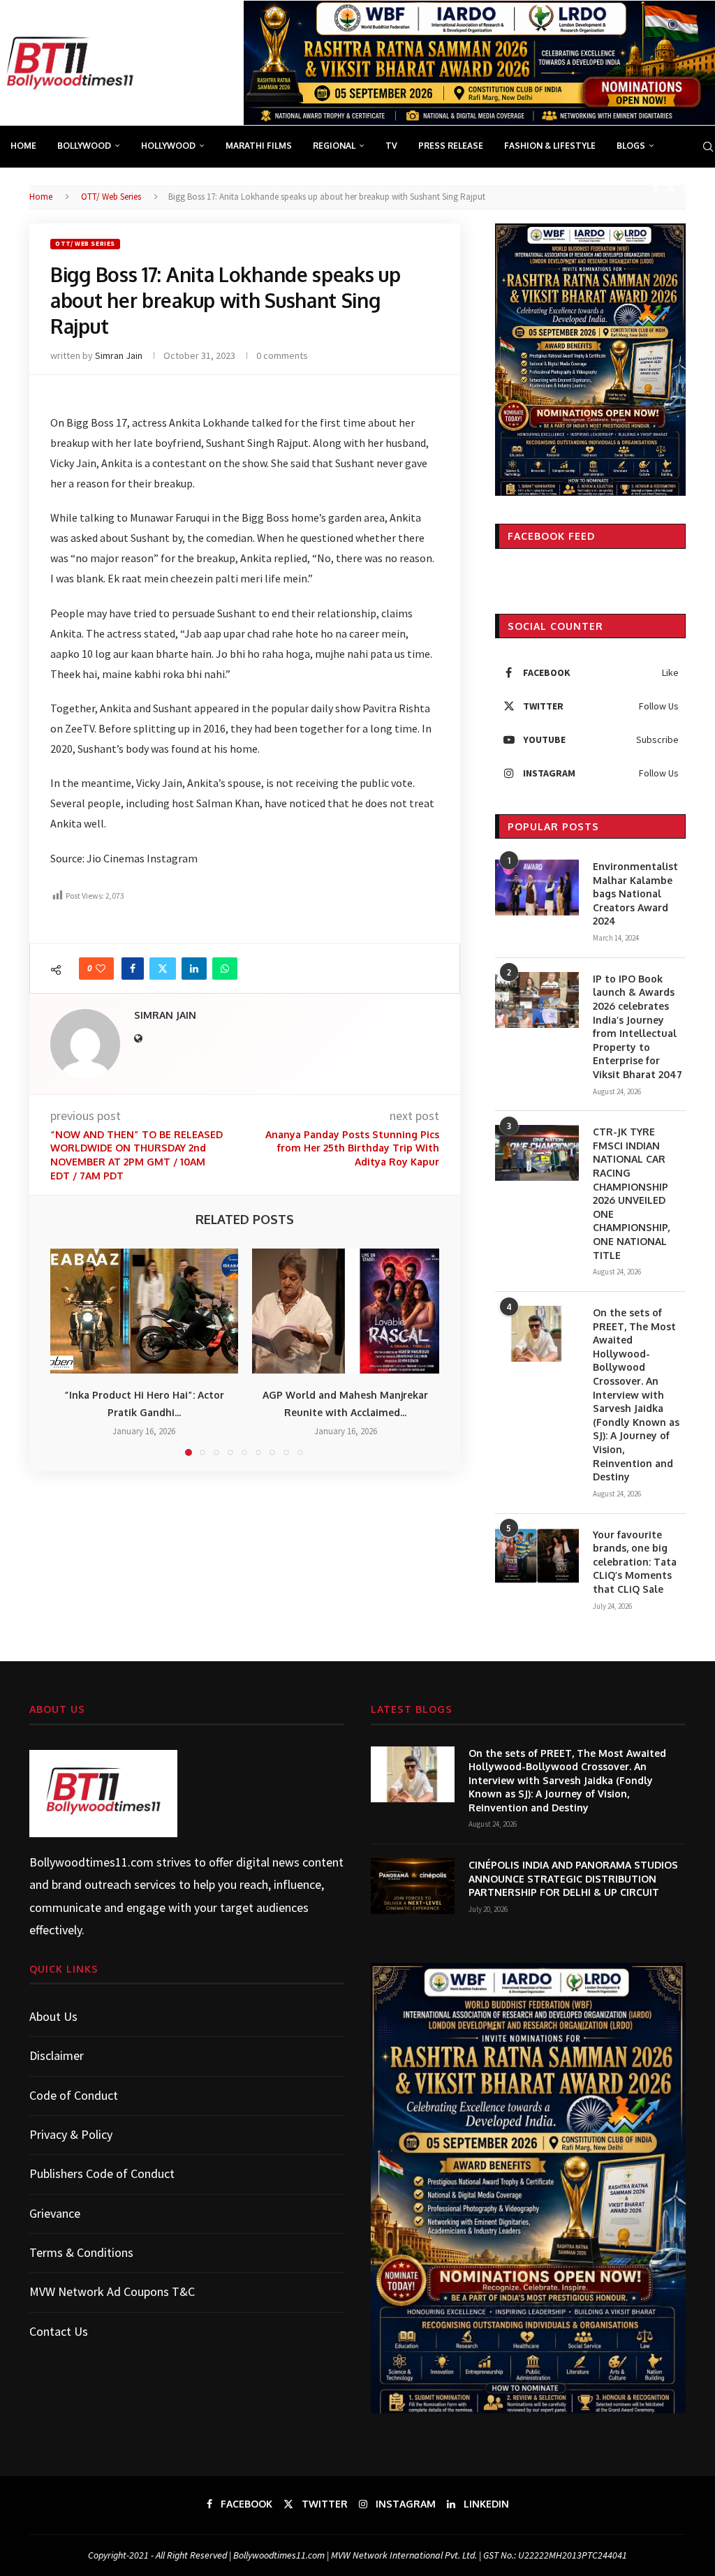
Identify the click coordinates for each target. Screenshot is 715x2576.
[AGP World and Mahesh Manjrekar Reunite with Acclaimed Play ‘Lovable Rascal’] (346, 1311)
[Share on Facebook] (133, 969)
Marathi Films (259, 146)
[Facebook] (656, 188)
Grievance (55, 2213)
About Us (53, 2016)
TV (391, 146)
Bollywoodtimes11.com (91, 1862)
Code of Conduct (74, 2095)
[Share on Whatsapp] (225, 969)
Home (23, 146)
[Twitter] (670, 188)
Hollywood (168, 146)
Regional (334, 146)
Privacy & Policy (71, 2134)
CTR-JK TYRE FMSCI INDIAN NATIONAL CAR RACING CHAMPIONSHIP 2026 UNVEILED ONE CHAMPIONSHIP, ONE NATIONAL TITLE (631, 1193)
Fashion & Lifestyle (550, 146)
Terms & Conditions (81, 2252)
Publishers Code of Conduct (102, 2173)
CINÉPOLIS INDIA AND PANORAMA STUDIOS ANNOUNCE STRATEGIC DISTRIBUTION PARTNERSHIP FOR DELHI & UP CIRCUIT (573, 1878)
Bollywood (84, 146)
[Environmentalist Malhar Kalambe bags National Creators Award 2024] (537, 888)
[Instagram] (686, 188)
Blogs (631, 146)
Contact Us (59, 2331)
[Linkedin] (702, 188)
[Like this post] (101, 969)
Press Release (451, 146)
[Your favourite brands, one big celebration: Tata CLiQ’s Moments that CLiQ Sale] (537, 1556)
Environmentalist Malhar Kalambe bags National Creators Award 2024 (635, 893)
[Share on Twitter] (163, 969)
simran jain (119, 355)
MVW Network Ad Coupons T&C (112, 2291)
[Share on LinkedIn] (194, 969)
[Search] (708, 147)
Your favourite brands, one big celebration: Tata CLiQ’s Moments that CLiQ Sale (635, 1562)
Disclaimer (57, 2055)
